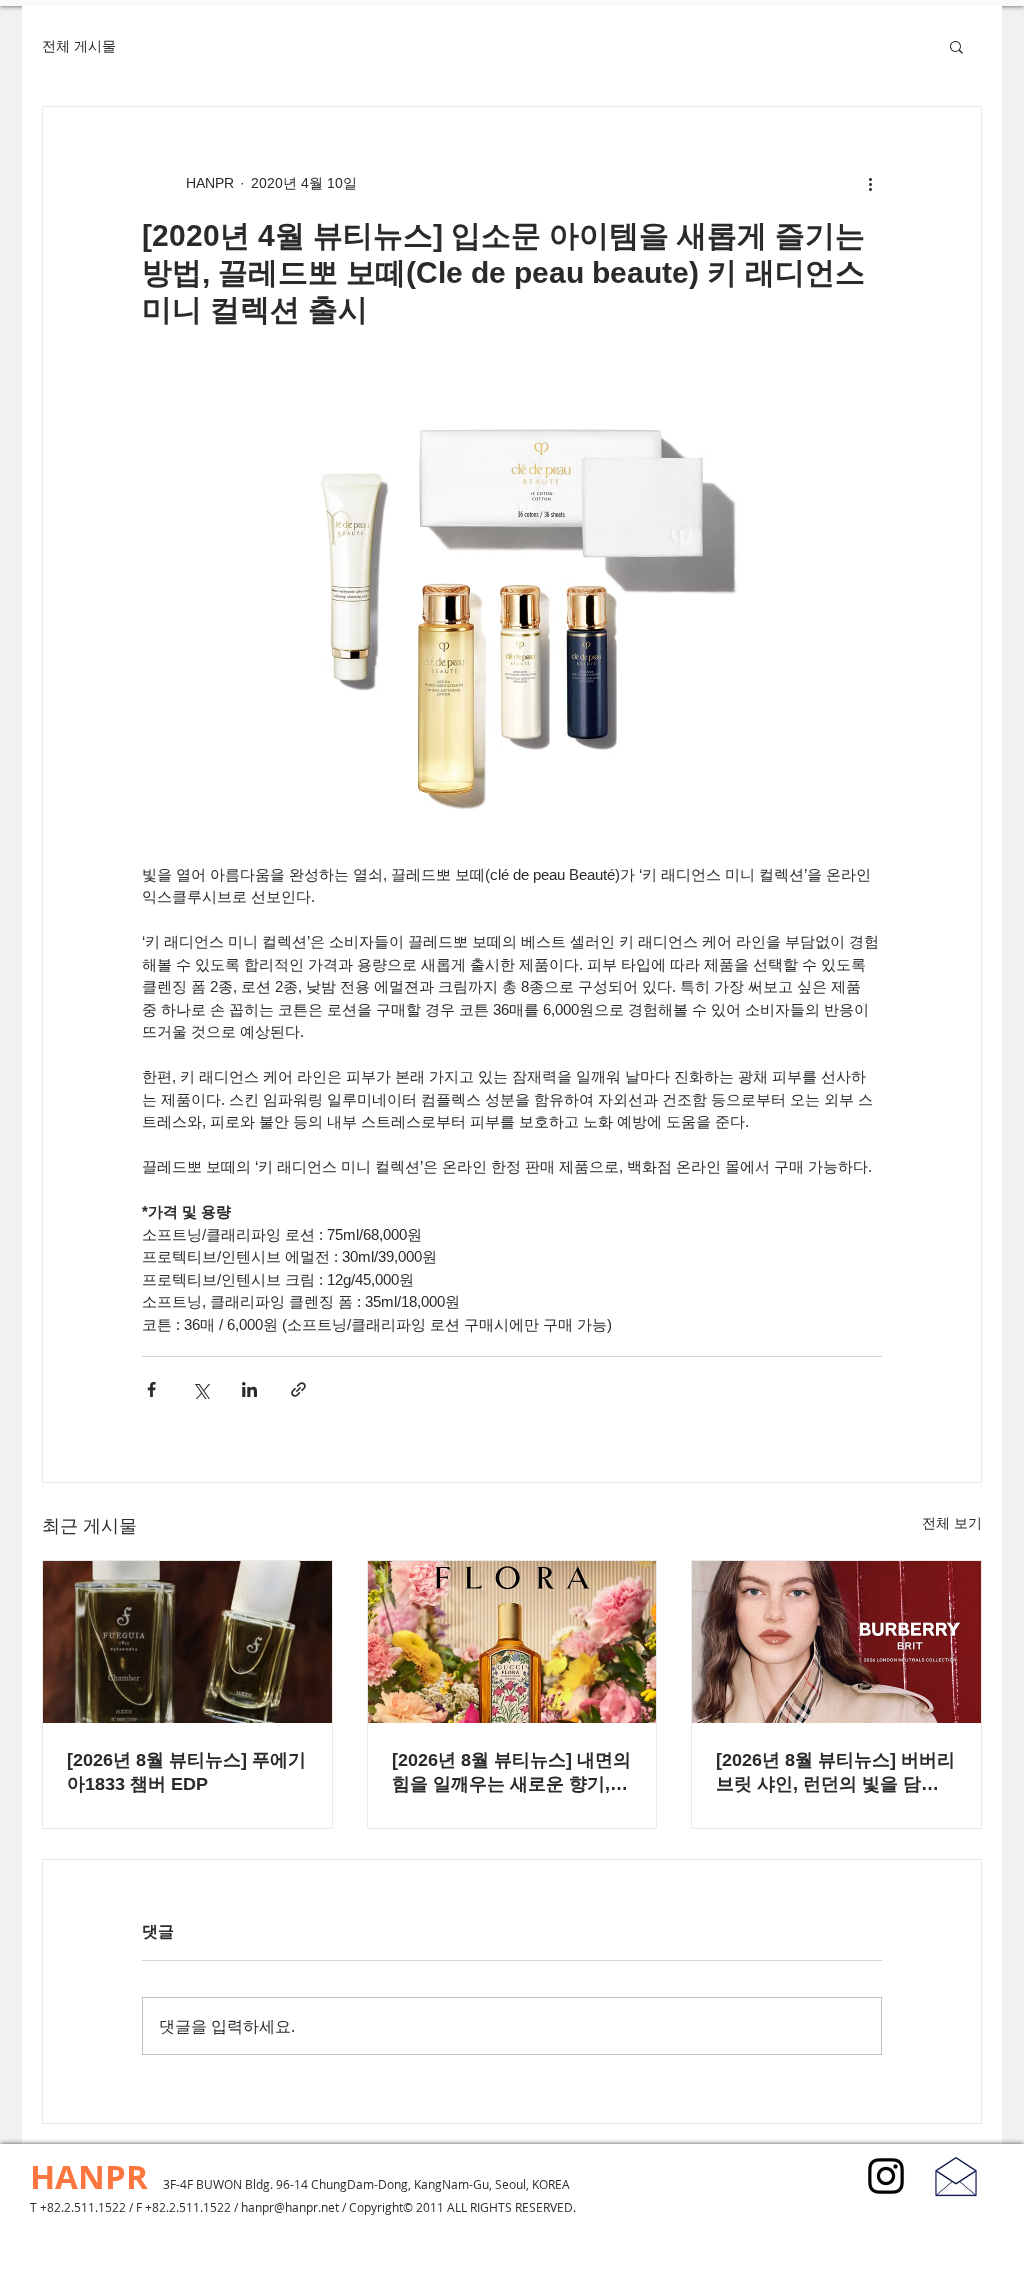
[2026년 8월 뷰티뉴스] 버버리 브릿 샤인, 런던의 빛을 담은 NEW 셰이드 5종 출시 (835, 1773)
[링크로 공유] (298, 1389)
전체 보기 (952, 1523)
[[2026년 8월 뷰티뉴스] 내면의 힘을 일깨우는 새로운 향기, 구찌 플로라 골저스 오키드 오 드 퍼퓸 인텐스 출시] (512, 1642)
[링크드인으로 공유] (249, 1389)
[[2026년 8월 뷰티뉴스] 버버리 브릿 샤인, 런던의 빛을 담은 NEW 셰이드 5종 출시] (836, 1642)
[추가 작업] (870, 183)
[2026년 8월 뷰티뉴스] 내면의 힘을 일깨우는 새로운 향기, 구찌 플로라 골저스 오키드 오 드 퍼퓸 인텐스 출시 (511, 1773)
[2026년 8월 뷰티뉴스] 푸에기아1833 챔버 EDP (186, 1772)
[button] (956, 46)
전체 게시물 (79, 46)
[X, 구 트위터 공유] (200, 1389)
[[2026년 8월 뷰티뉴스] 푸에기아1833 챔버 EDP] (187, 1642)
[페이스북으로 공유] (151, 1389)
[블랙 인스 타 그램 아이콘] (886, 2176)
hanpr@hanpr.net (290, 2207)
